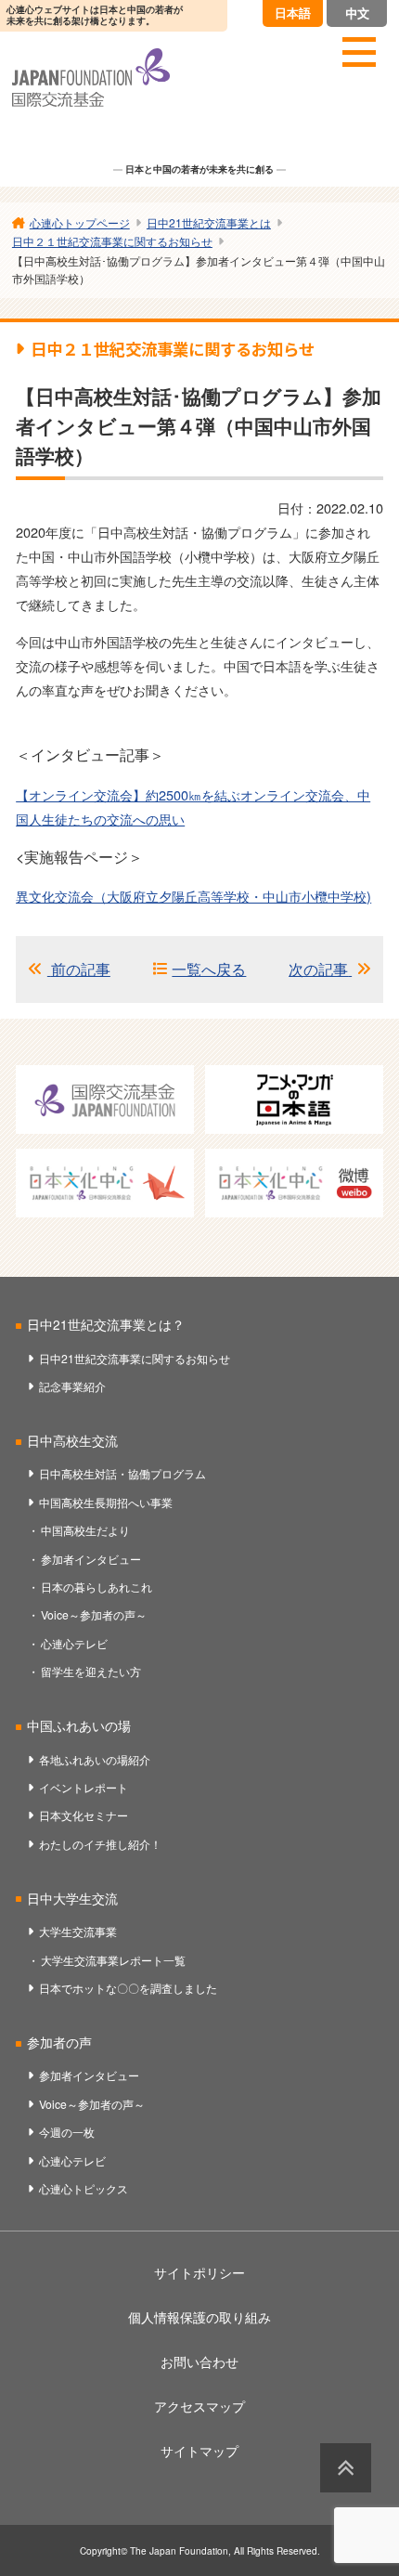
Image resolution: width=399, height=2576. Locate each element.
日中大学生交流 (72, 1898)
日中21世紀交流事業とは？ (106, 1324)
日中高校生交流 (72, 1440)
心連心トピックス (84, 2188)
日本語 (293, 13)
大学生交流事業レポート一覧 (113, 1960)
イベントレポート (84, 1787)
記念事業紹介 (72, 1386)
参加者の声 (59, 2042)
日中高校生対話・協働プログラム (122, 1473)
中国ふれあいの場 (79, 1725)
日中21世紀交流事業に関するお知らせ (135, 1358)
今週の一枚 (67, 2132)
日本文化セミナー (84, 1815)
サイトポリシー (199, 2272)
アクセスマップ (199, 2406)
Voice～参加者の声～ (94, 1614)
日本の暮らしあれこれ (97, 1587)
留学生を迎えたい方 (91, 1671)
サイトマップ (199, 2451)
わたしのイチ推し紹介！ (100, 1844)
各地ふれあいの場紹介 (95, 1759)
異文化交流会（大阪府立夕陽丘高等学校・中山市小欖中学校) (193, 896)
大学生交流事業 (78, 1931)
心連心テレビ (74, 1643)
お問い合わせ (199, 2361)
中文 (357, 13)
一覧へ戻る (209, 969)
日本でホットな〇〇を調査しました (128, 1988)
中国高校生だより (85, 1530)
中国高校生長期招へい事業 (106, 1502)
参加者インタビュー (91, 1559)
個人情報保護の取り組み (199, 2317)
